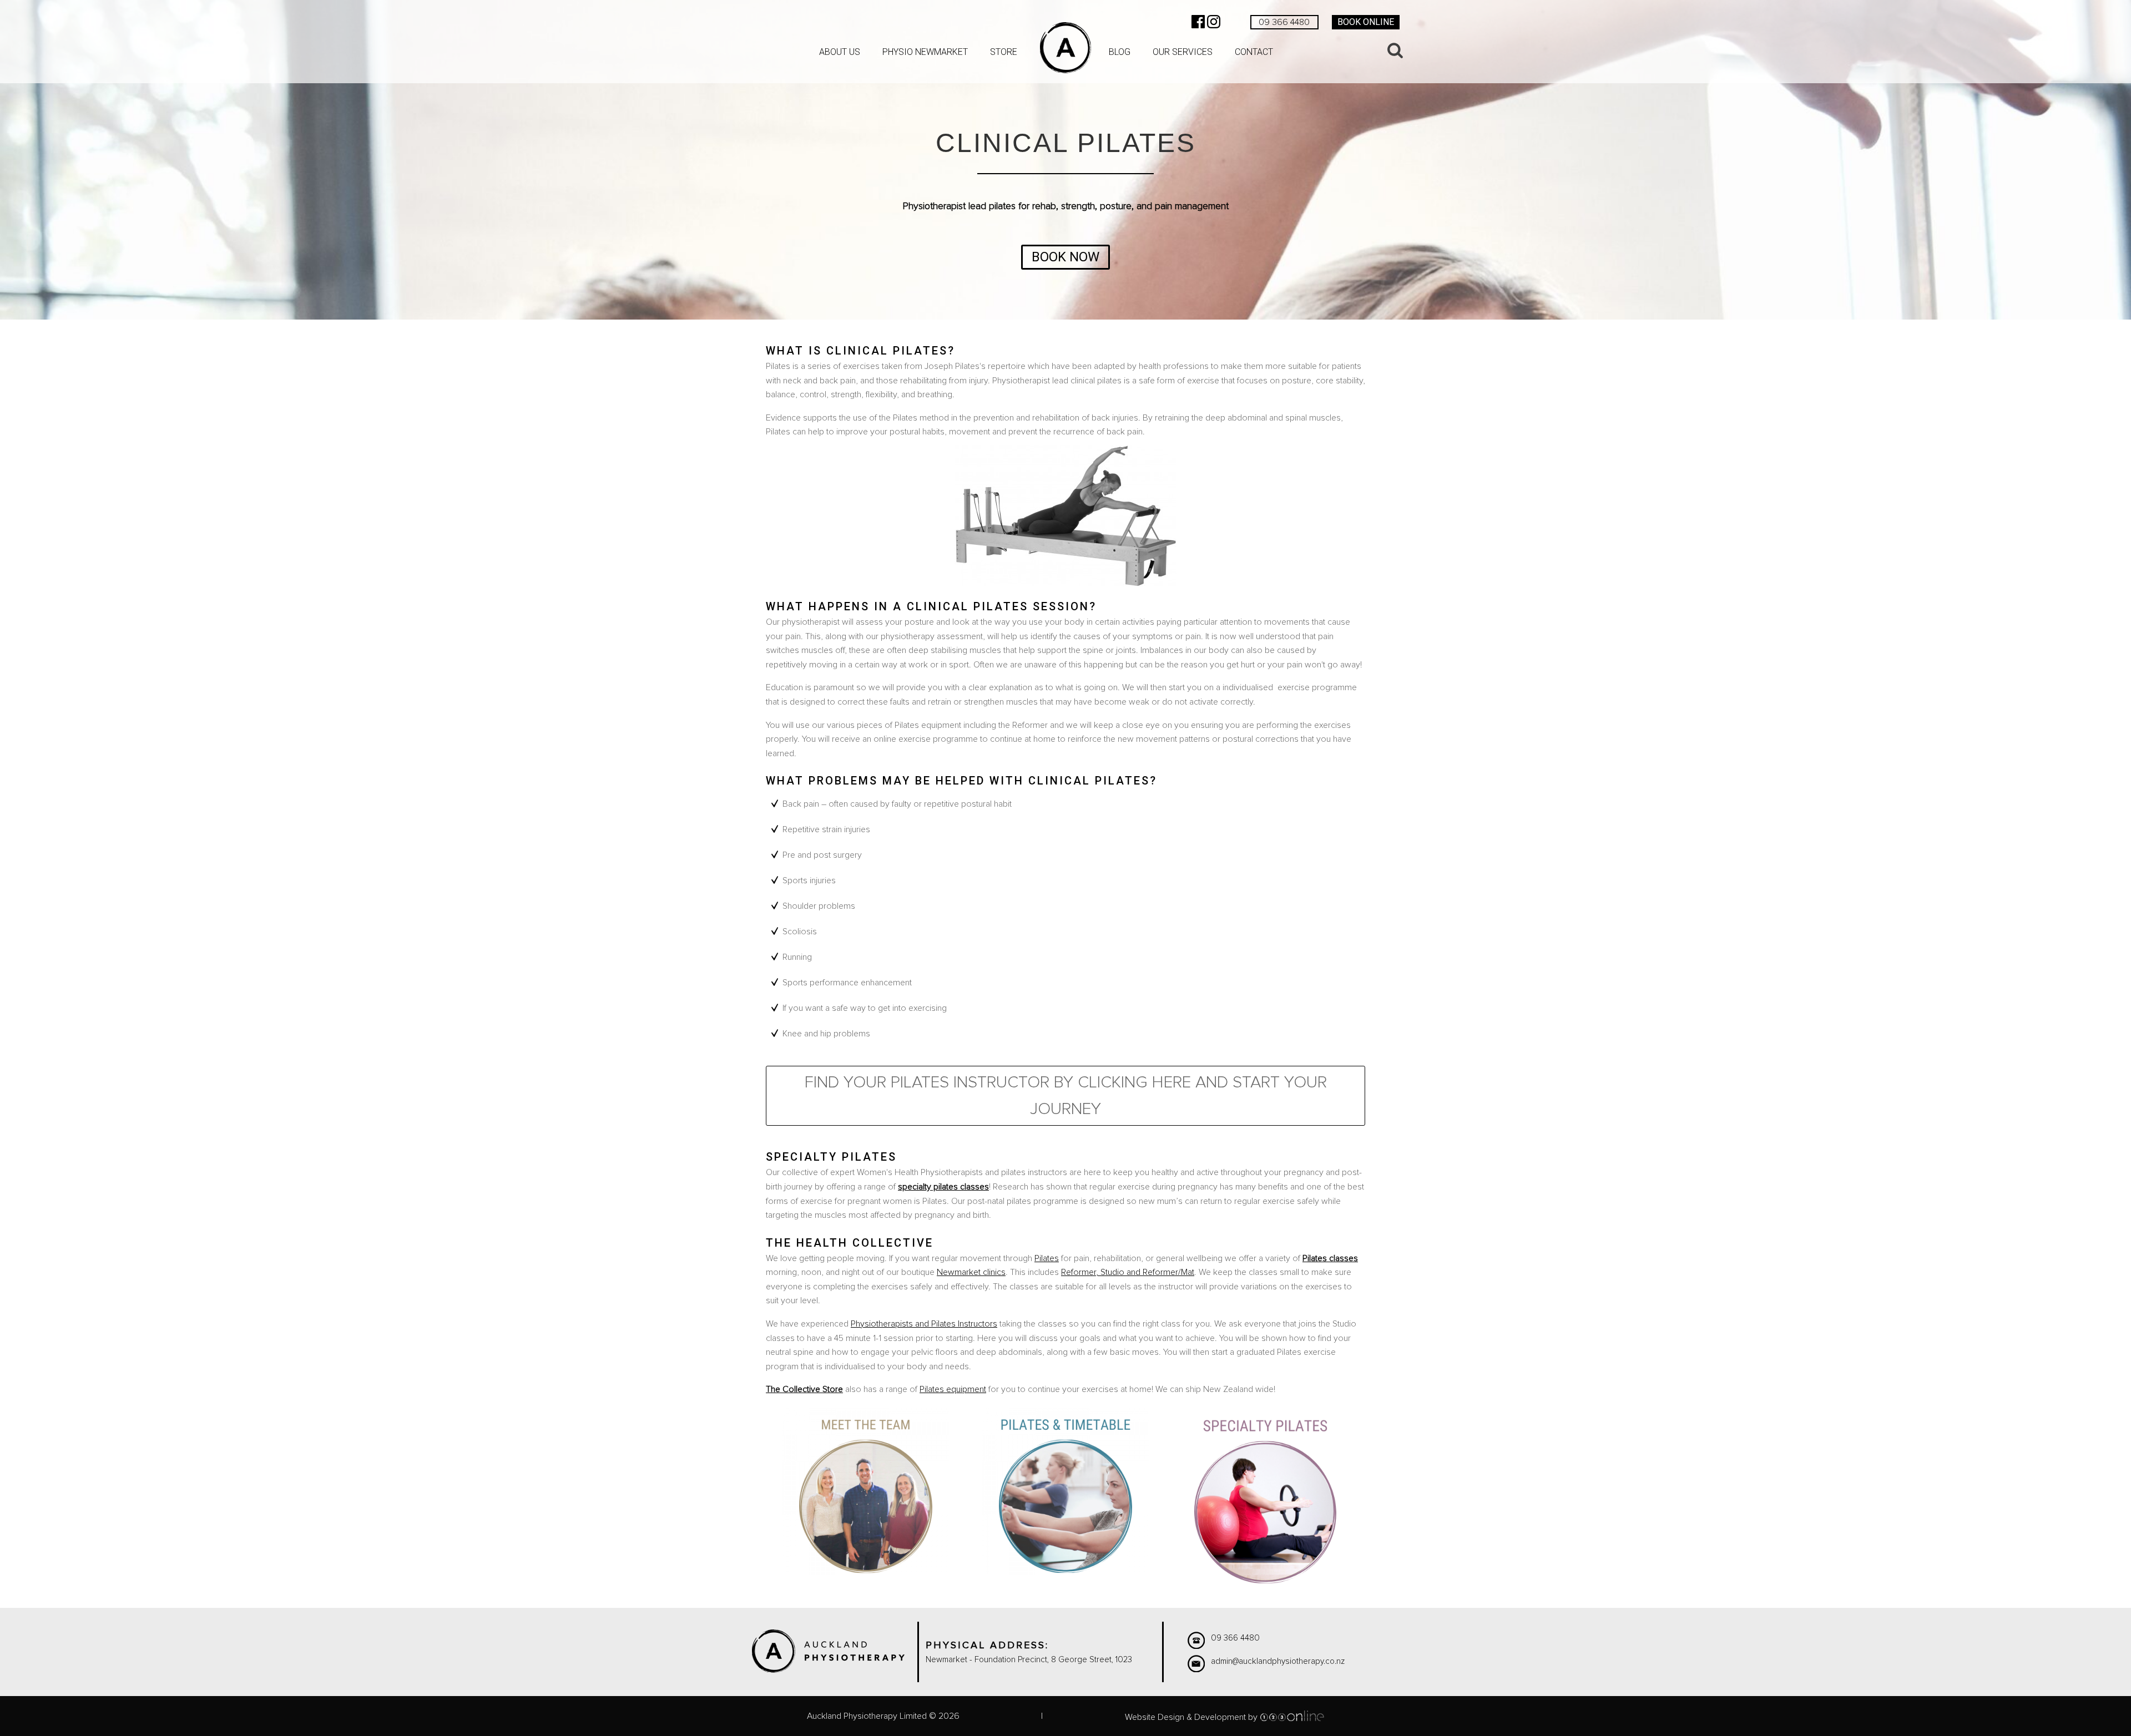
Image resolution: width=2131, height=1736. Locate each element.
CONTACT (1254, 52)
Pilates (1047, 1258)
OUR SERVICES (1183, 52)
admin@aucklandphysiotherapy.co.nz (1278, 1661)
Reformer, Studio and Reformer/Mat (1128, 1272)
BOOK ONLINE (1366, 22)
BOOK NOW (1065, 257)
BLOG (1120, 52)
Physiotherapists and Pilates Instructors (924, 1324)
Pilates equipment (953, 1389)
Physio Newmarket (925, 52)
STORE (1004, 52)
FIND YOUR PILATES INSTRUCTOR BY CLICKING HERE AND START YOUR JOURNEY (1066, 1096)
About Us (840, 52)
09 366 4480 (1284, 22)
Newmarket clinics (971, 1272)
